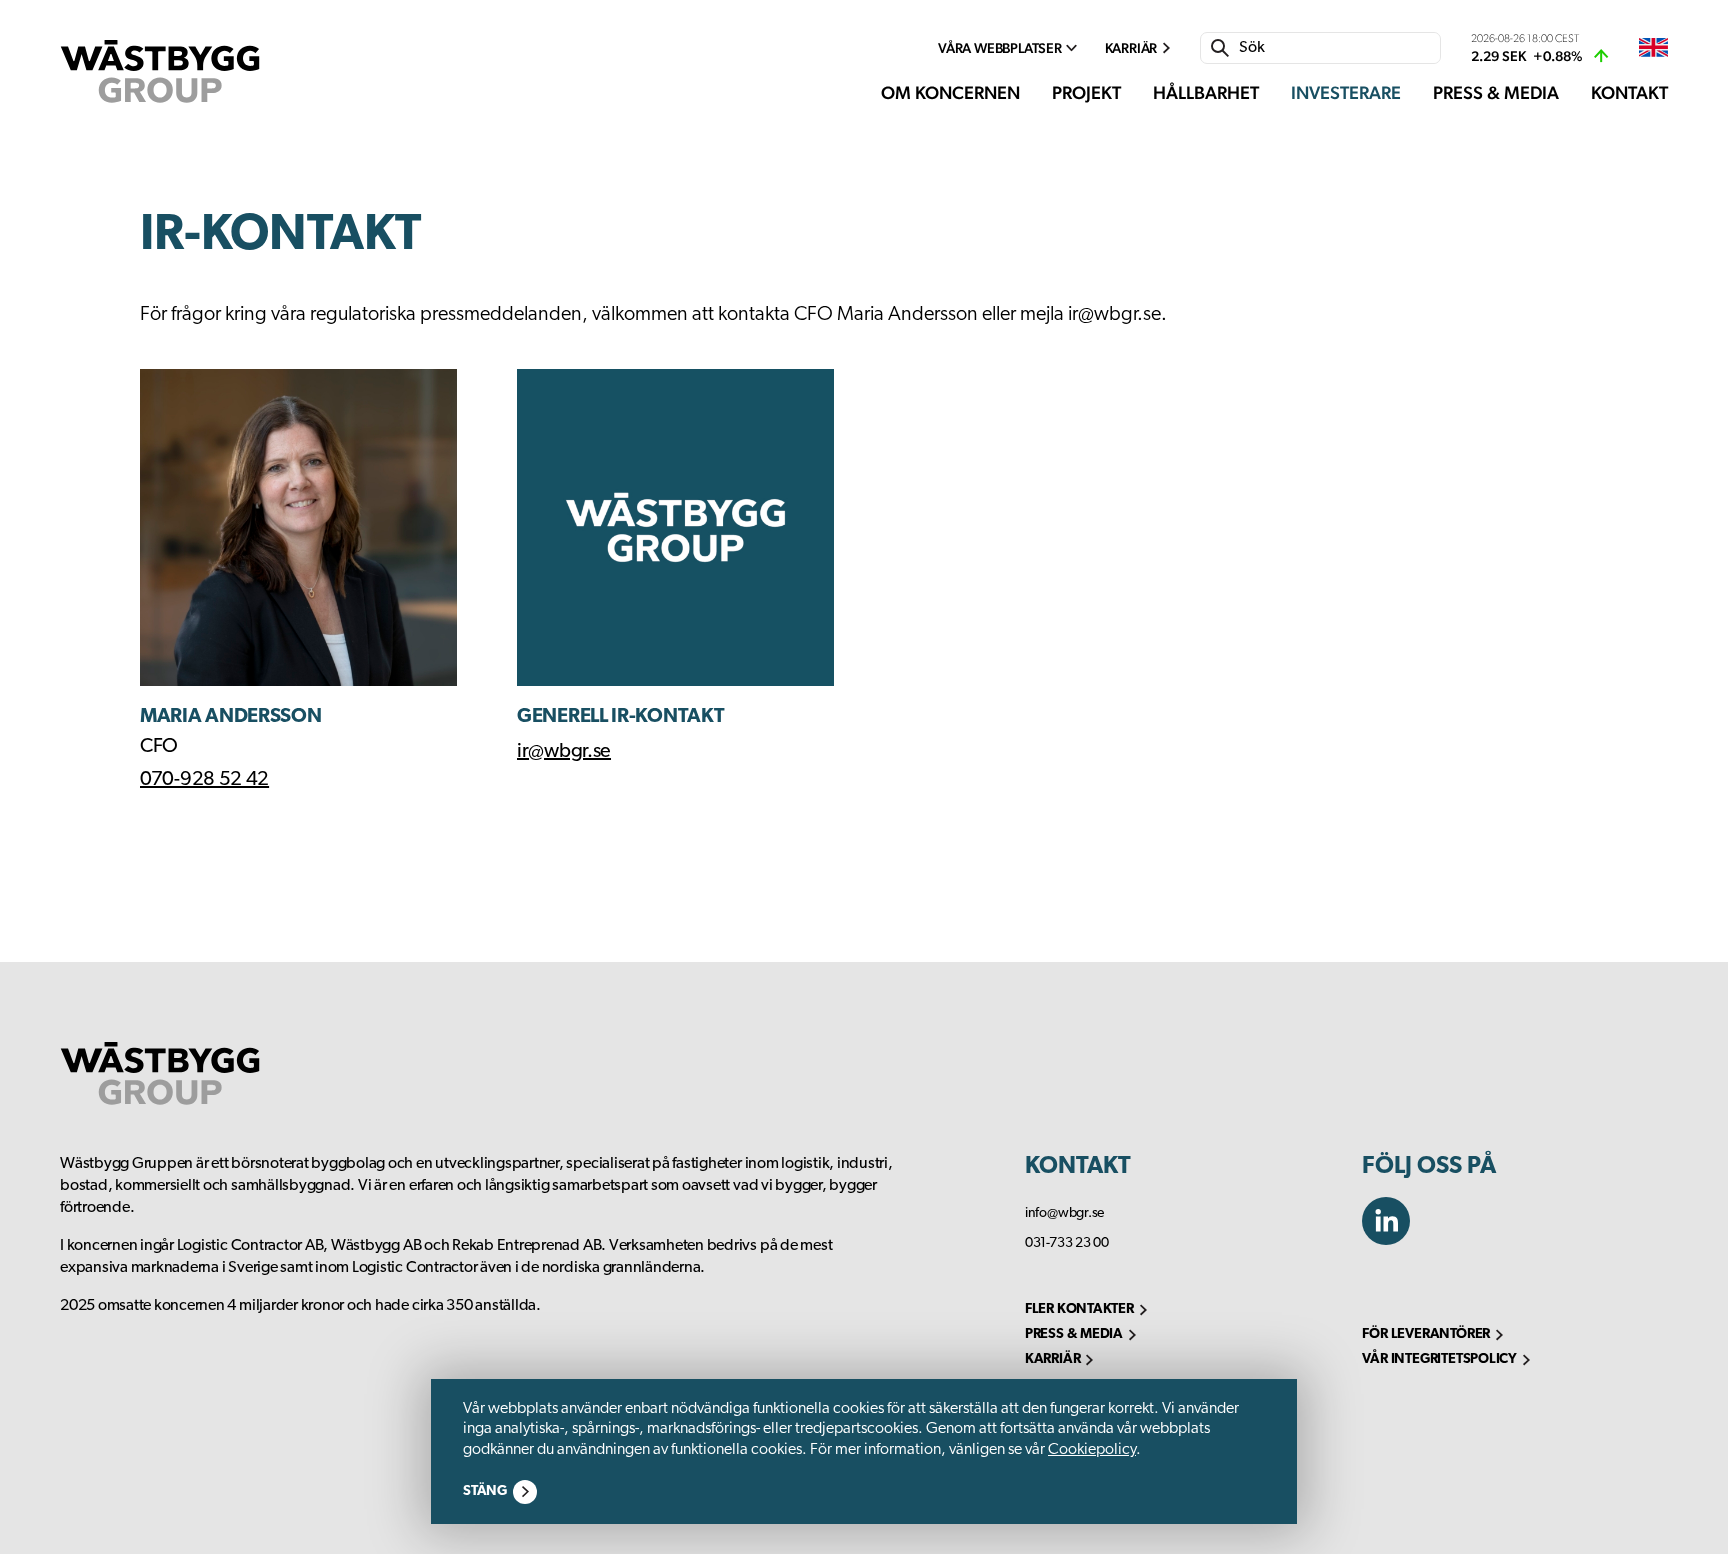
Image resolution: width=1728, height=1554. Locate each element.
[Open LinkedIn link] (1394, 1240)
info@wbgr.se (1064, 1213)
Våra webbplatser (1000, 48)
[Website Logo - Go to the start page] (160, 71)
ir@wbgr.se (564, 752)
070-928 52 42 (204, 780)
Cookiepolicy (1092, 1450)
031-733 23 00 (1067, 1243)
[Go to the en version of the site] (1653, 48)
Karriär (1131, 48)
